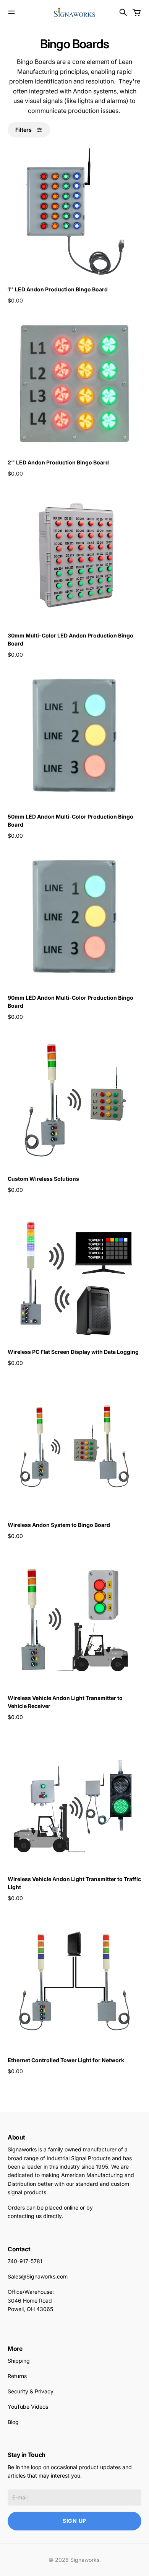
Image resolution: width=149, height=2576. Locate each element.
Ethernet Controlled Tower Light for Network (66, 2060)
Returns (17, 2376)
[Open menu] (11, 12)
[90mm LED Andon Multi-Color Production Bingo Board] (74, 919)
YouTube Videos (28, 2407)
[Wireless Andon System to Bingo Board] (74, 1446)
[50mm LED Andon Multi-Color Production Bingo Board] (74, 738)
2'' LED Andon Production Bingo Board (58, 462)
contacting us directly (35, 2216)
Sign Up (74, 2521)
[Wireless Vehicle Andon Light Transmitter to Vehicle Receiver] (74, 1619)
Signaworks (85, 2560)
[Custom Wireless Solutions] (74, 1100)
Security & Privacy (31, 2391)
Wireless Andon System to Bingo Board (59, 1525)
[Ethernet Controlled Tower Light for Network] (74, 1981)
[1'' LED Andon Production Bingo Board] (74, 211)
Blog (13, 2422)
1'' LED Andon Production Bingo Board (58, 289)
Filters (23, 130)
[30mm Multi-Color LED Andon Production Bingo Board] (74, 557)
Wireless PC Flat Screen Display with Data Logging (73, 1352)
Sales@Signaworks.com (38, 2276)
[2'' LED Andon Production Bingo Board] (74, 384)
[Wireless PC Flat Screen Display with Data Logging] (74, 1273)
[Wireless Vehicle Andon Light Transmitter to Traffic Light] (74, 1800)
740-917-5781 (25, 2261)
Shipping (19, 2361)
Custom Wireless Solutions (43, 1179)
